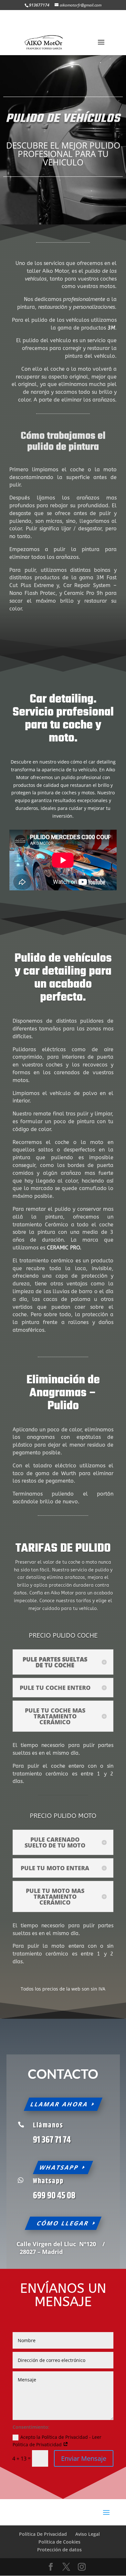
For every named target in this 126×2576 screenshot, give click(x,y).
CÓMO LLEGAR (63, 2223)
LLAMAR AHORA (59, 2104)
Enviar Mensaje (84, 2458)
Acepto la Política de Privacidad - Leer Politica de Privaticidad (57, 2441)
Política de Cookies (59, 2542)
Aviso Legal (88, 2534)
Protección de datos (59, 2550)
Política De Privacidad (43, 2534)
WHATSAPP (59, 2167)
